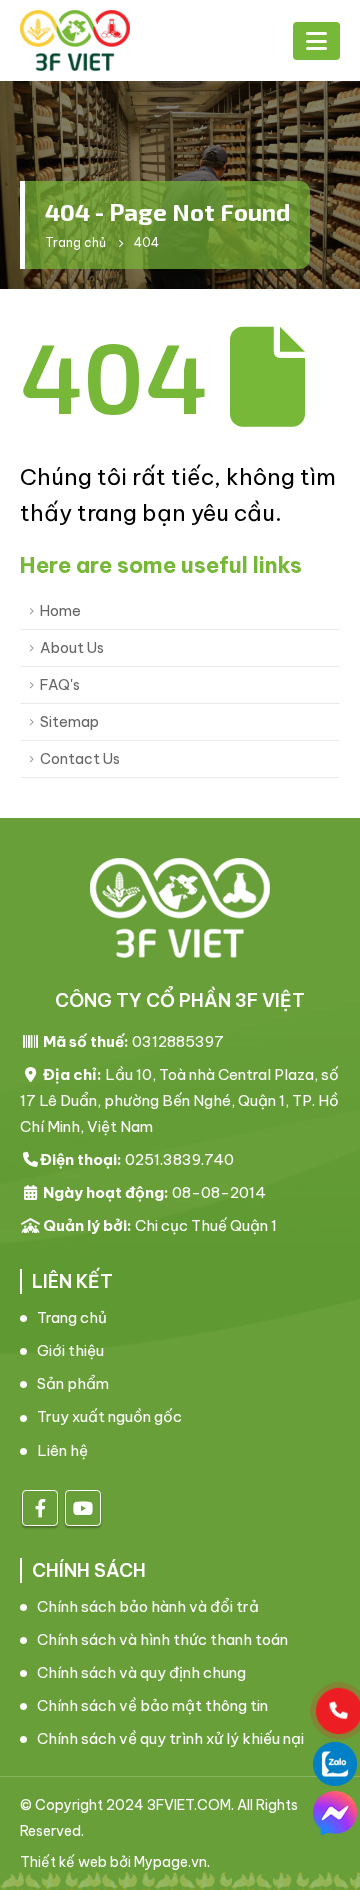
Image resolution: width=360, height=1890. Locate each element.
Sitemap (69, 722)
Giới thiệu (70, 1350)
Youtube (83, 1508)
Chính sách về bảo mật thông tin (152, 1705)
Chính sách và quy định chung (141, 1672)
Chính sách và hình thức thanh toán (162, 1639)
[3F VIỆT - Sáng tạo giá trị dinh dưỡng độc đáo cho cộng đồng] (75, 40)
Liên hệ (62, 1450)
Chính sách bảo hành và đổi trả (148, 1606)
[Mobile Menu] (316, 41)
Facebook (40, 1508)
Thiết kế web (63, 1862)
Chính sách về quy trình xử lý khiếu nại (170, 1738)
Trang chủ (72, 1317)
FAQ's (60, 685)
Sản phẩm (73, 1383)
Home (60, 611)
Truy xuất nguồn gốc (109, 1416)
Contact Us (80, 759)
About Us (72, 648)
